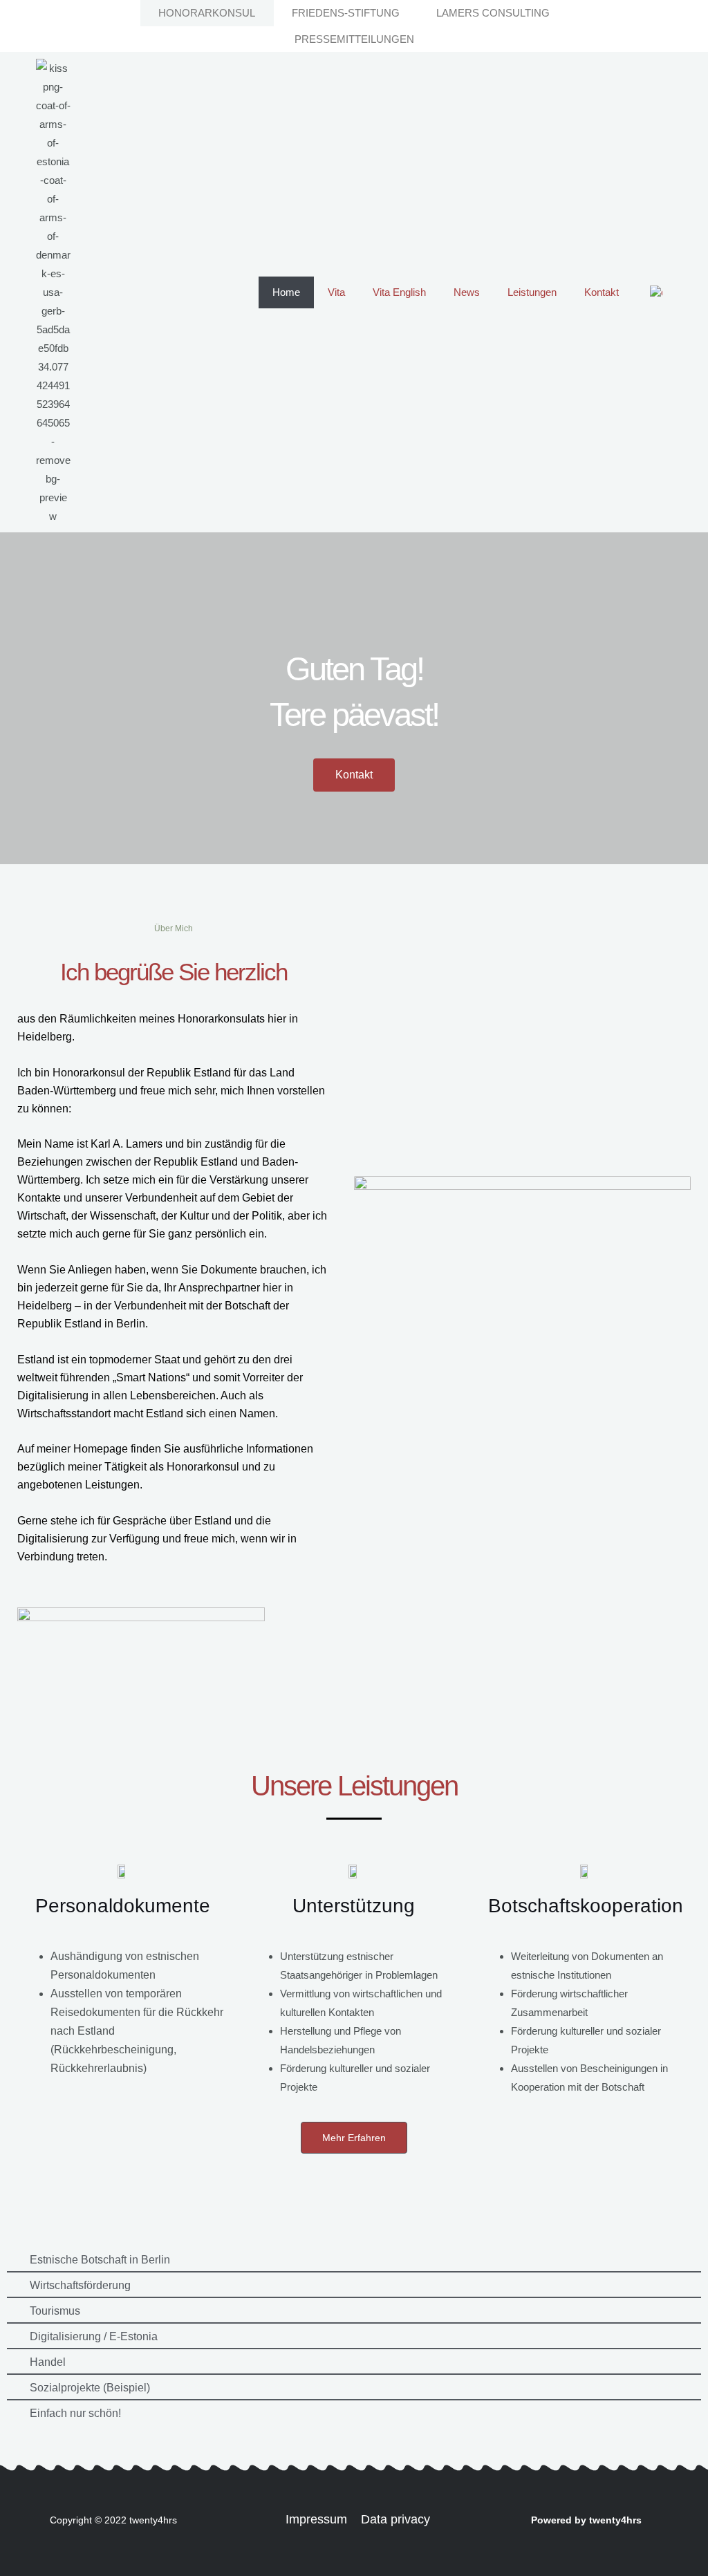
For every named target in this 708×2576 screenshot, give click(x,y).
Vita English (399, 292)
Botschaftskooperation (586, 1906)
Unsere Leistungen (354, 1786)
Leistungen (532, 292)
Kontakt (602, 292)
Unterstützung (354, 1906)
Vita (336, 292)
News (467, 292)
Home (286, 292)
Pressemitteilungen (354, 39)
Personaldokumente (123, 1906)
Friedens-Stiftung (346, 13)
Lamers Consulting (493, 13)
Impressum (316, 2519)
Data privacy (395, 2519)
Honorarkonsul (207, 13)
